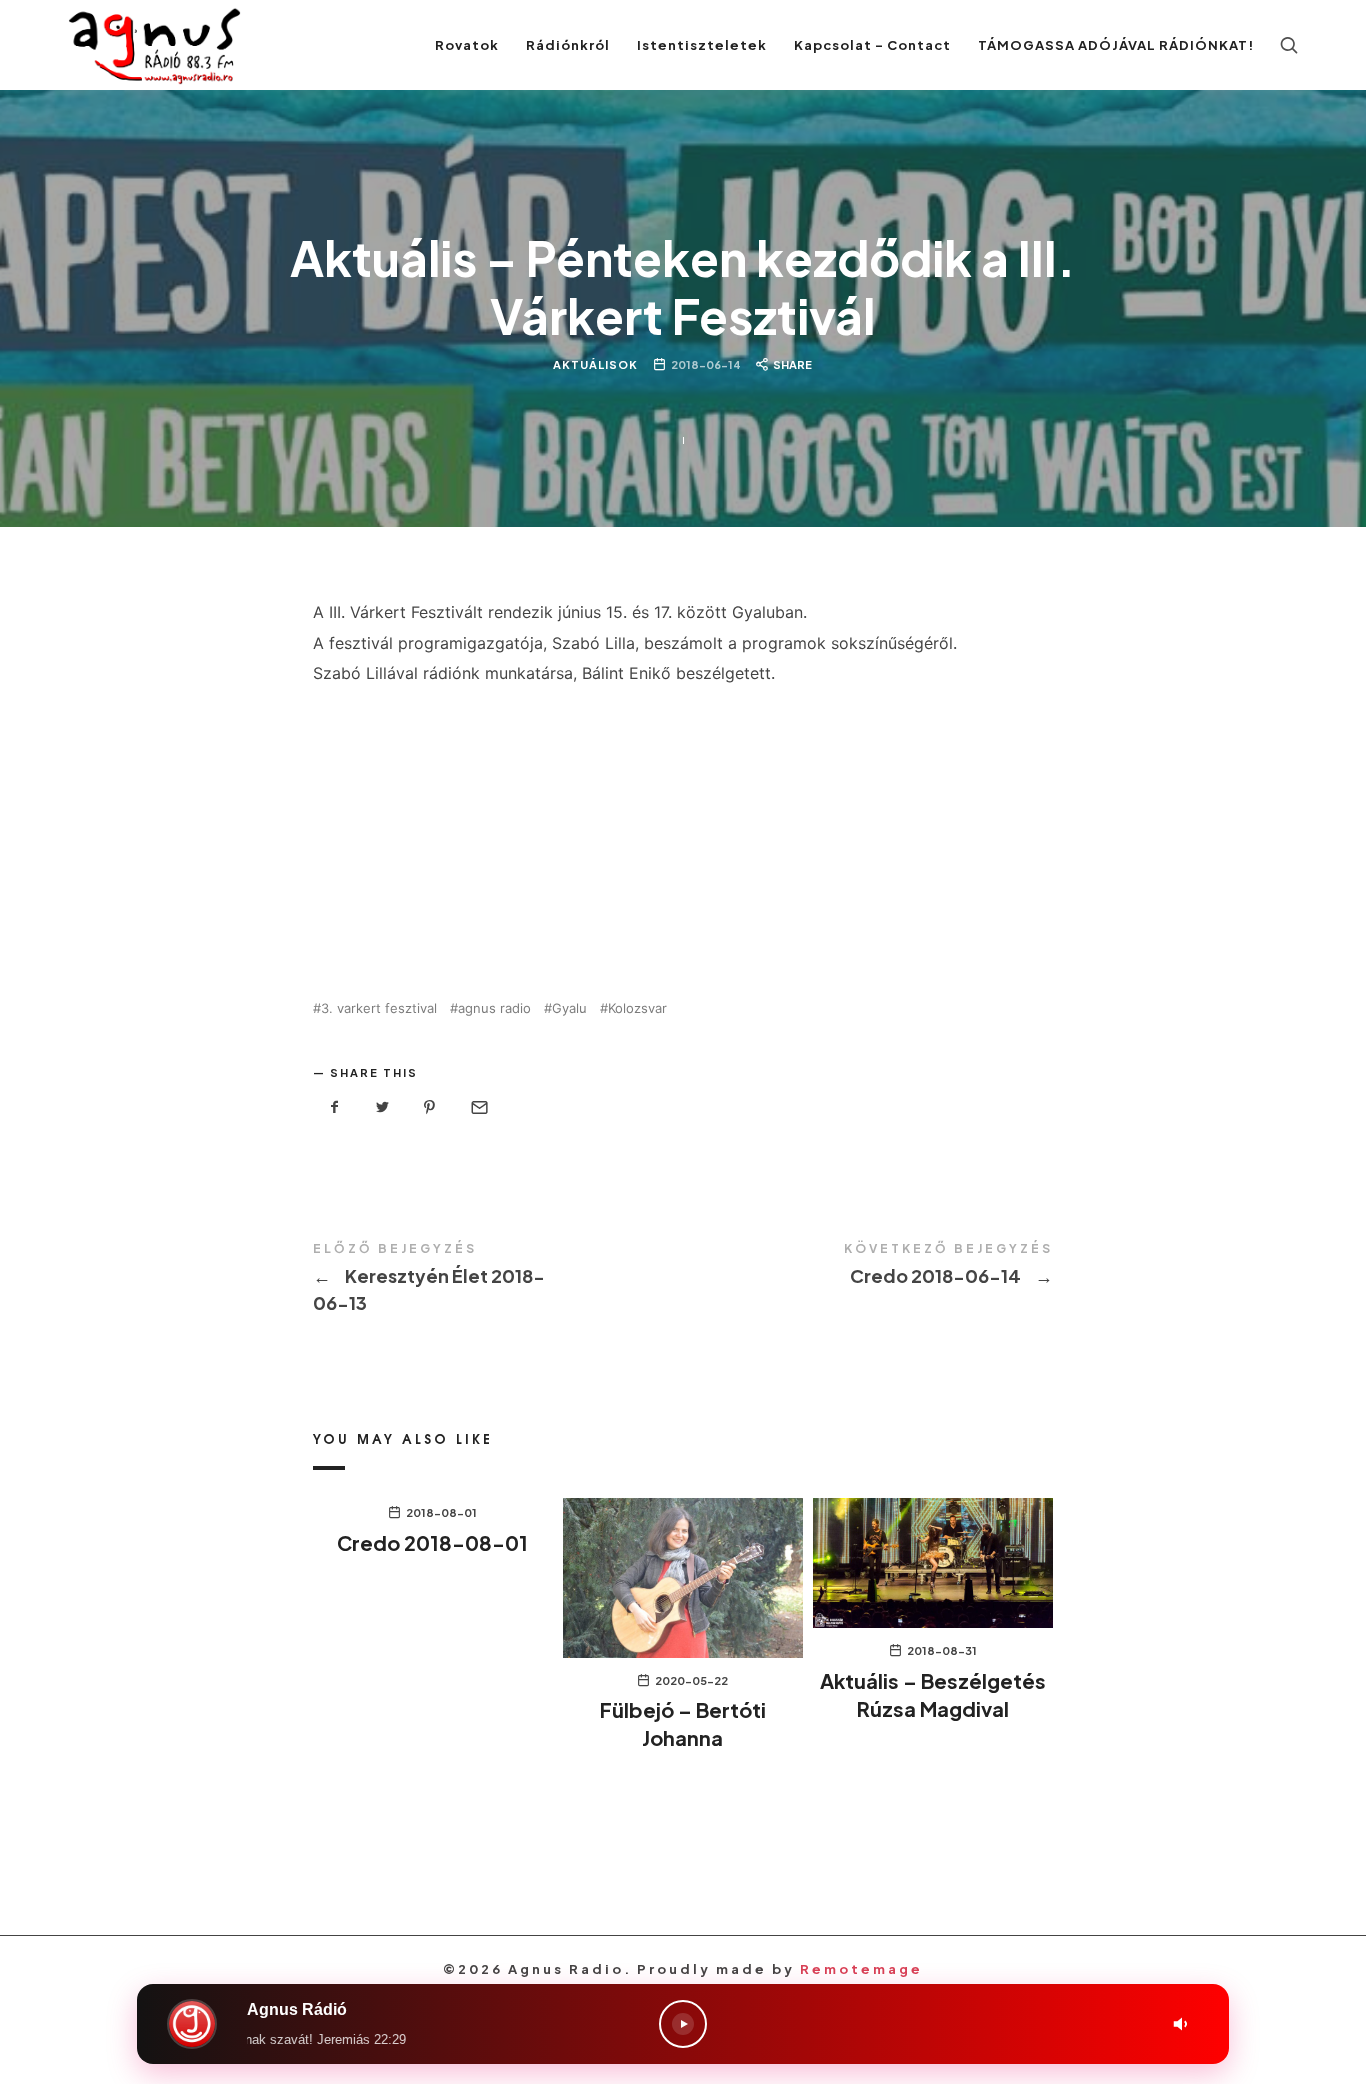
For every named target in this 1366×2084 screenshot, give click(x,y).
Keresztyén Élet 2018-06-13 (498, 1279)
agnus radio (494, 1008)
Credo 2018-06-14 (868, 1266)
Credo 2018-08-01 (432, 1542)
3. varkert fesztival (379, 1008)
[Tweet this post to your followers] (383, 1107)
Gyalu (569, 1008)
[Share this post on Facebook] (335, 1107)
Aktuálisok (596, 364)
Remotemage (861, 1969)
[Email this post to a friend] (478, 1107)
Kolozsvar (637, 1008)
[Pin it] (430, 1107)
